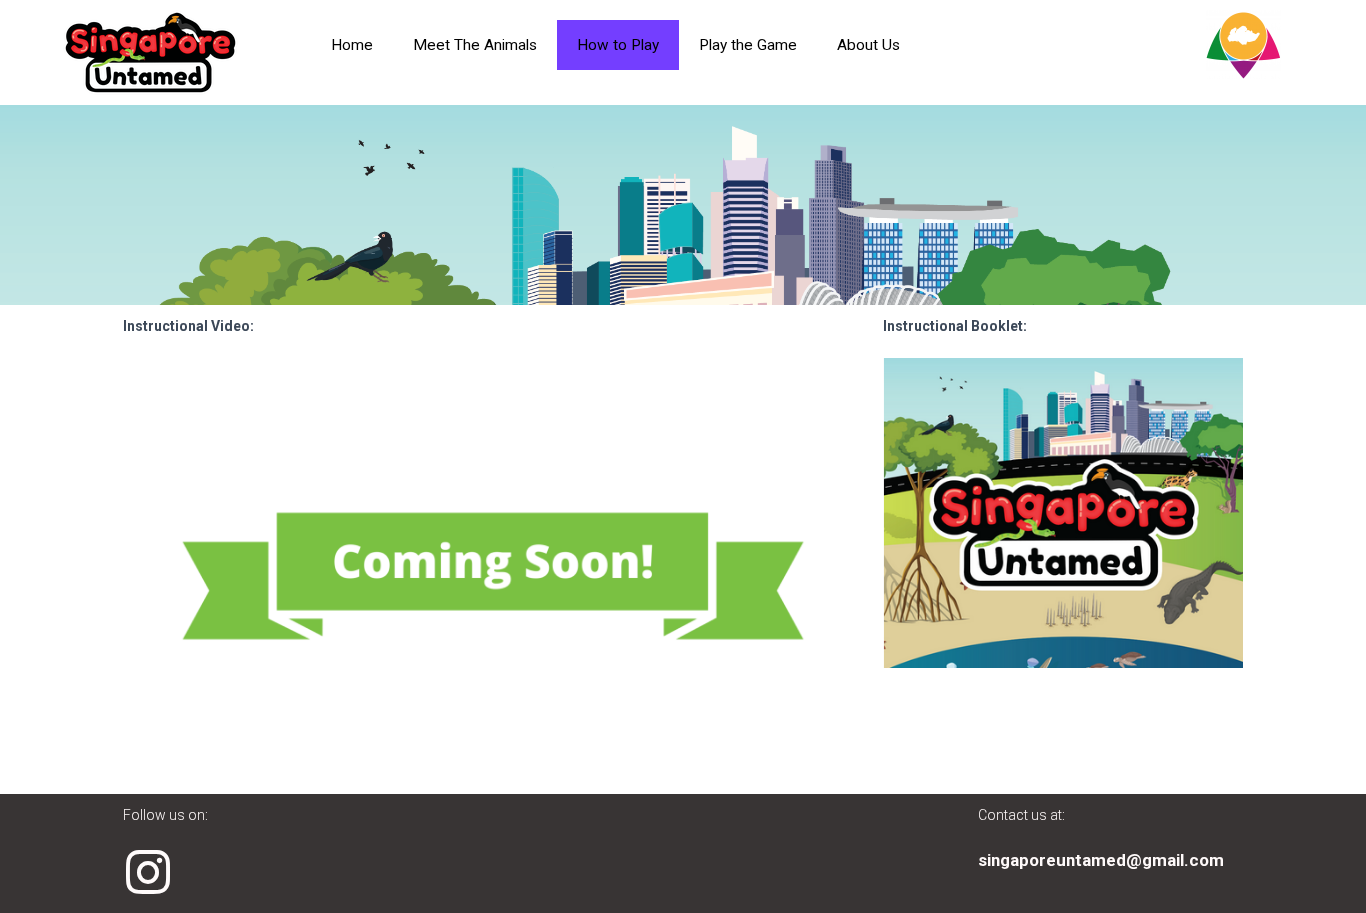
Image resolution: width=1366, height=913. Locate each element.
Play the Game (748, 45)
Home (352, 45)
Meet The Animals (475, 45)
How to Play (618, 45)
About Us (868, 45)
